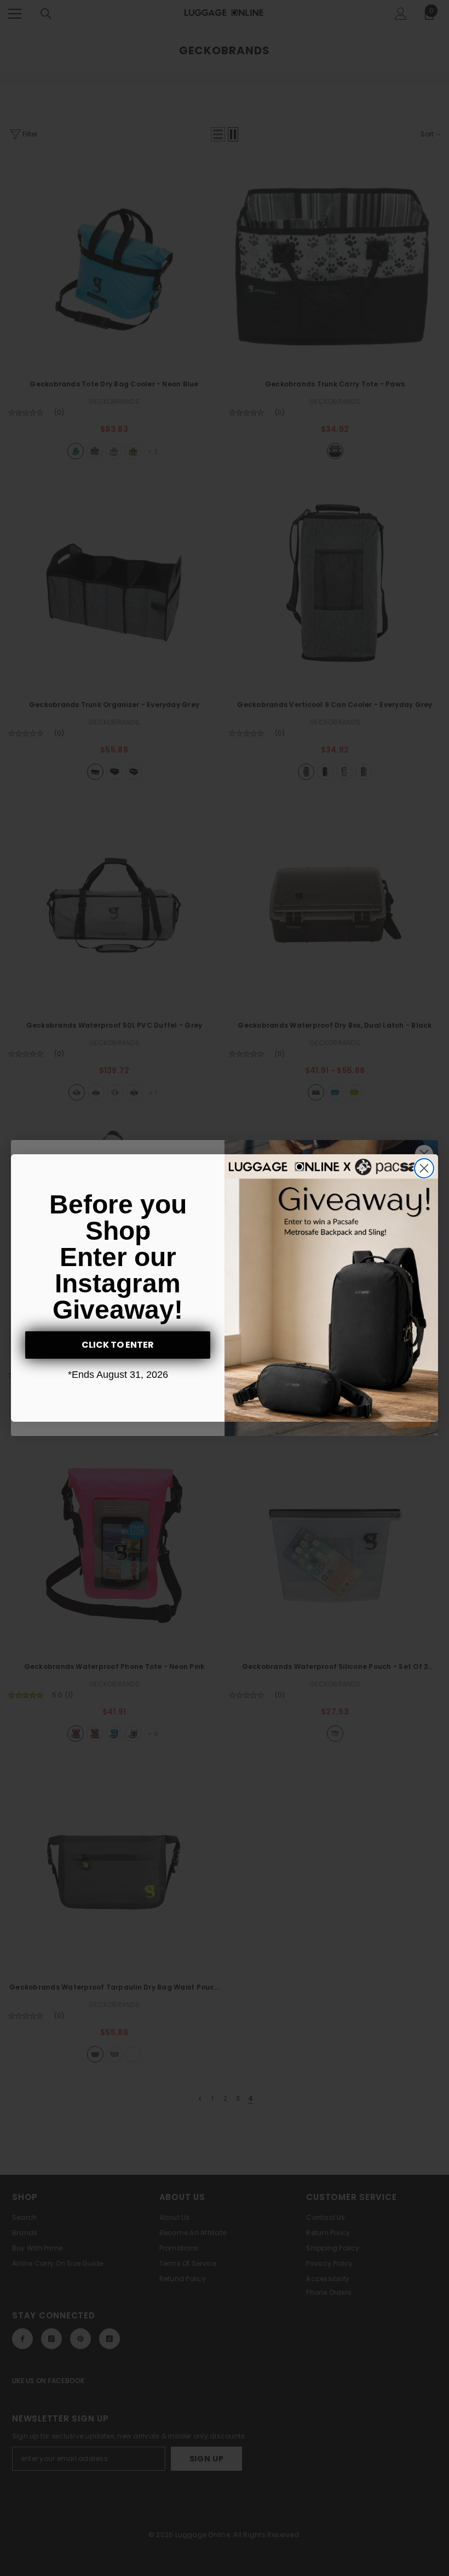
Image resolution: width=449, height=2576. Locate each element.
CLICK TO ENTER (118, 1345)
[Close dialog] (424, 1168)
